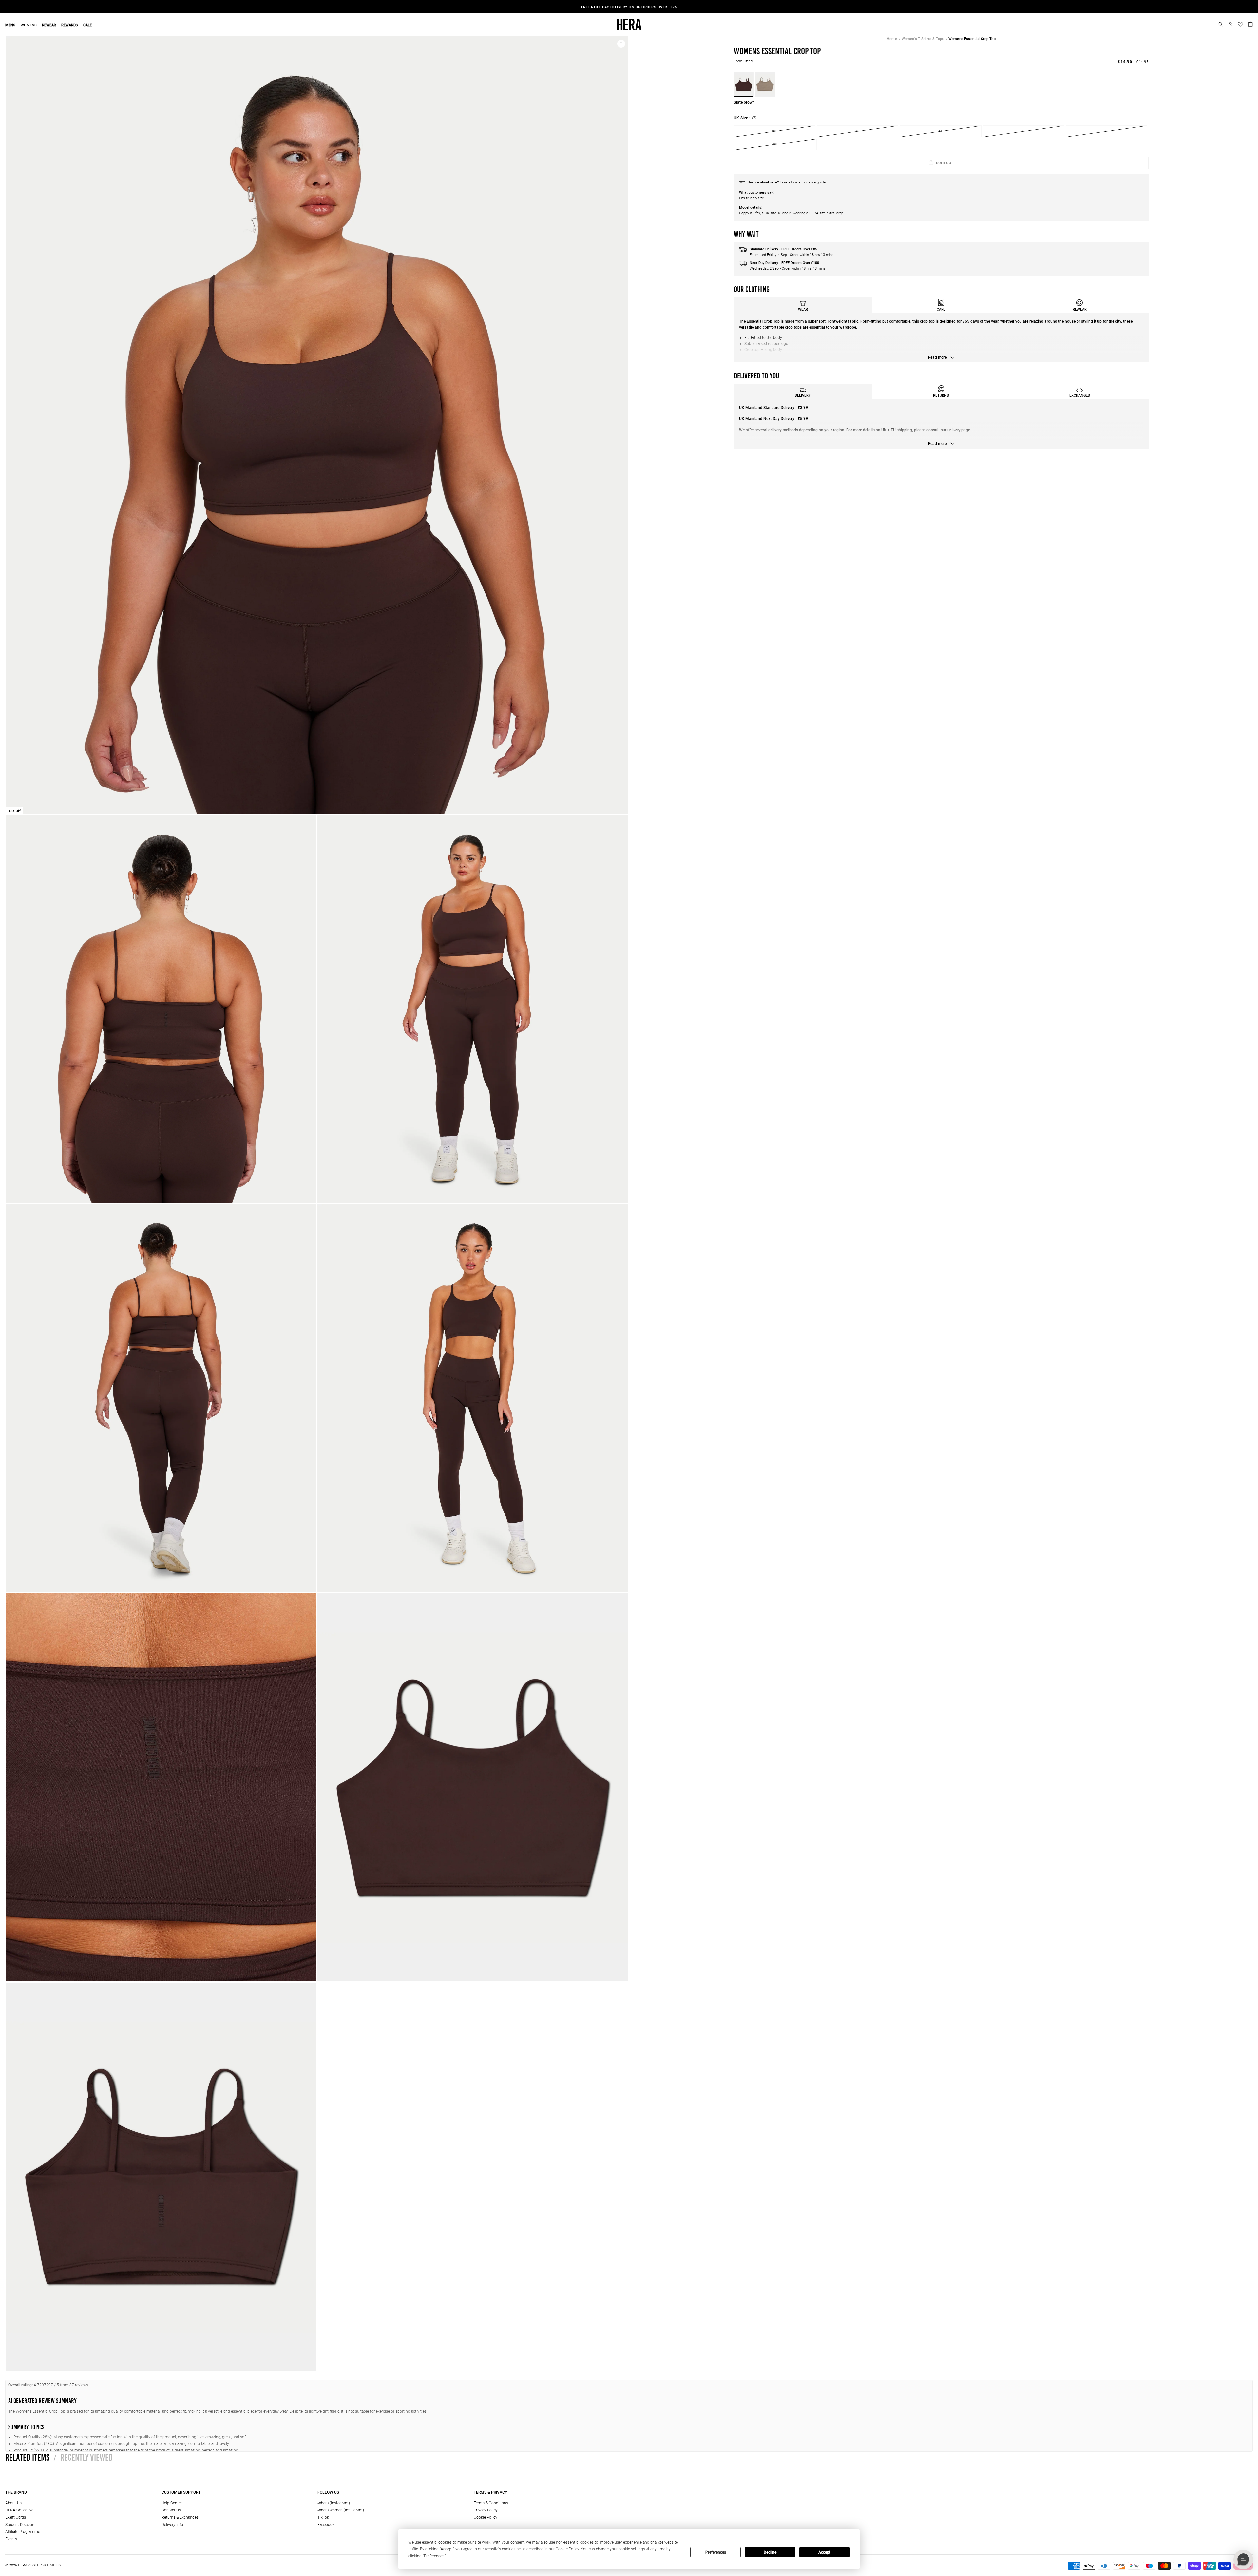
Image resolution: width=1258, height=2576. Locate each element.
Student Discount (20, 2525)
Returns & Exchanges (180, 2517)
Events (11, 2539)
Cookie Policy (486, 2517)
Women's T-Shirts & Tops (923, 39)
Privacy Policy (486, 2510)
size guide (817, 182)
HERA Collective (19, 2510)
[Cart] (1250, 24)
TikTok (323, 2517)
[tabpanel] (941, 338)
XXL (775, 144)
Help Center (172, 2503)
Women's (657, 7)
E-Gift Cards (16, 2517)
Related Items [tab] (27, 2457)
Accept (824, 2552)
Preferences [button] (434, 2556)
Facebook (326, 2525)
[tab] (803, 305)
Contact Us (171, 2510)
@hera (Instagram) (334, 2503)
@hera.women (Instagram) (341, 2510)
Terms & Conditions (491, 2503)
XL (1106, 131)
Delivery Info (172, 2525)
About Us (13, 2503)
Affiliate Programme (23, 2532)
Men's (639, 7)
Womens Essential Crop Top (972, 39)
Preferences (716, 2552)
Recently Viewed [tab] (83, 2457)
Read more (938, 357)
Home (892, 39)
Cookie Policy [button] (567, 2549)
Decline (770, 2552)
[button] (1221, 24)
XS (774, 131)
